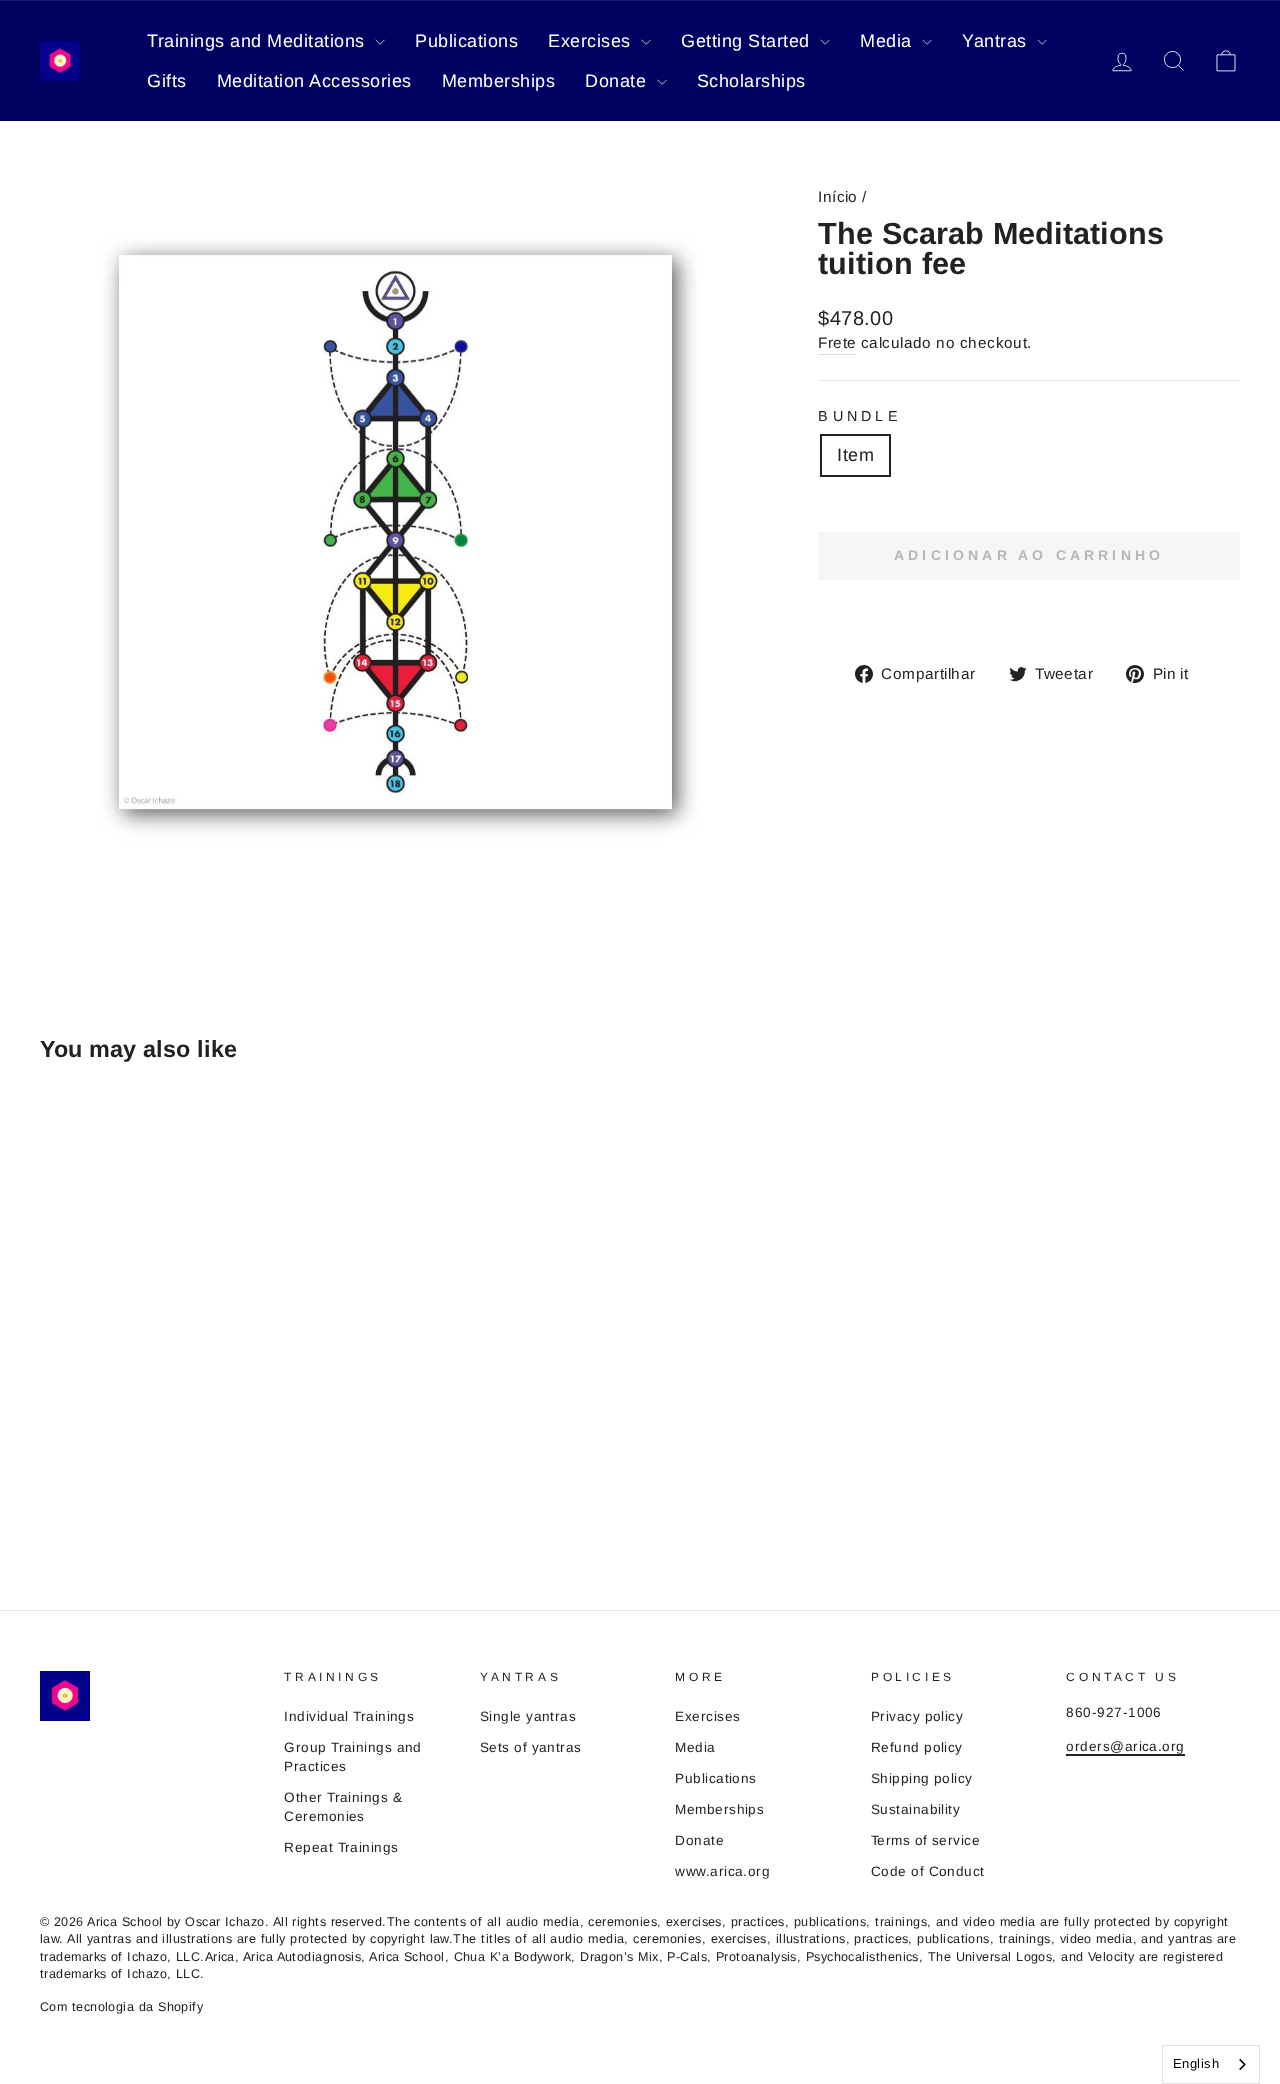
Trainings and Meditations (258, 41)
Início (838, 196)
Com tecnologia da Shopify (121, 2007)
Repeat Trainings (341, 1847)
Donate (618, 81)
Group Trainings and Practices (353, 1757)
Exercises (592, 41)
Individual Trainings (349, 1716)
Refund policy (917, 1747)
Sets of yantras (531, 1747)
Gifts (167, 81)
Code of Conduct (928, 1871)
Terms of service (925, 1840)
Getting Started (748, 41)
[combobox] (1211, 2064)
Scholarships (751, 81)
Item (855, 455)
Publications (466, 41)
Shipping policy (922, 1778)
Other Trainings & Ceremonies (343, 1807)
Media (888, 41)
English (1196, 2063)
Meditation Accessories (314, 81)
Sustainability (915, 1809)
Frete (837, 342)
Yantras (997, 41)
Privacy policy (917, 1716)
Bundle (860, 416)
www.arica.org (722, 1871)
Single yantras (528, 1716)
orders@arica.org (1125, 1746)
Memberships (499, 81)
